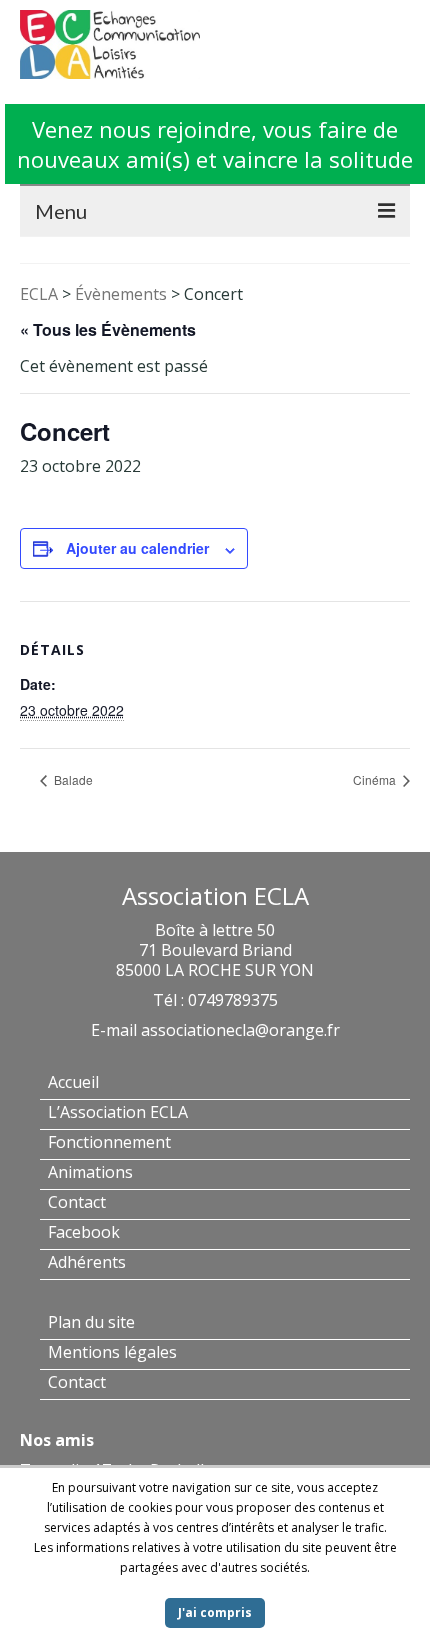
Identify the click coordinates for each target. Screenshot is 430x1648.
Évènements (121, 294)
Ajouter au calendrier (137, 548)
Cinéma (376, 779)
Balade (72, 779)
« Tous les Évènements (108, 329)
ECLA (39, 294)
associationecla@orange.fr (240, 1030)
